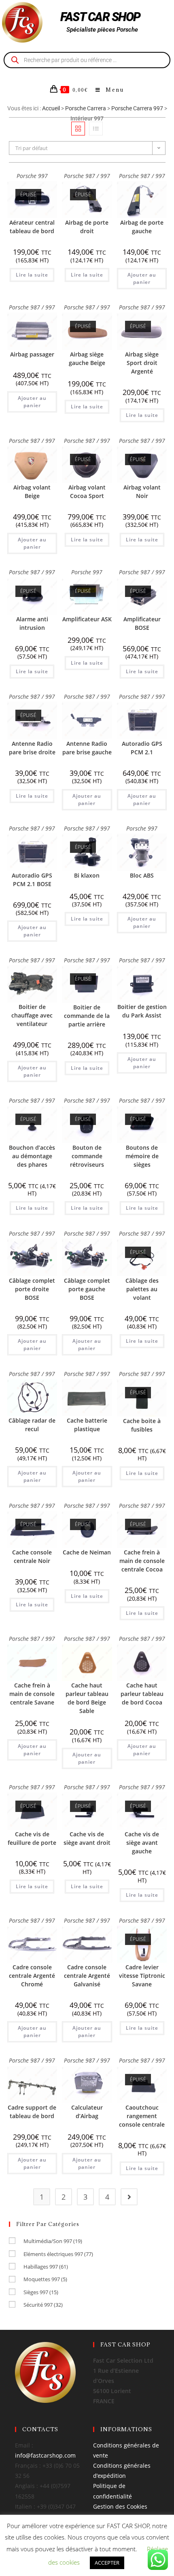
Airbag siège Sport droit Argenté (142, 363)
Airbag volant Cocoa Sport (87, 492)
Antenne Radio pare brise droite (32, 748)
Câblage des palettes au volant (142, 1289)
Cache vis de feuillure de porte (32, 1838)
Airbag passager (32, 354)
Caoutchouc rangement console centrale (142, 2116)
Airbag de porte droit (87, 227)
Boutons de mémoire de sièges (142, 1156)
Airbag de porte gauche (142, 227)
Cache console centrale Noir (32, 1556)
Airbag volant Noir (142, 492)
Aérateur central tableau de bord (32, 227)
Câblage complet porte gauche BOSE (87, 1289)
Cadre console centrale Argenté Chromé (32, 1976)
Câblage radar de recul (32, 1425)
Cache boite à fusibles (142, 1425)
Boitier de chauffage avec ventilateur (32, 1015)
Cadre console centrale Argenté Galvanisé (87, 1976)
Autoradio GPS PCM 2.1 (142, 748)
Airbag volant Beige (32, 492)
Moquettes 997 (45, 2279)
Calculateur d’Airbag (87, 2112)
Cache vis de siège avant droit (87, 1838)
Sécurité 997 (43, 2305)
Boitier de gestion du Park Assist (142, 1011)
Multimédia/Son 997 (53, 2241)
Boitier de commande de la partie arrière (87, 1016)
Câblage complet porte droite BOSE (32, 1289)
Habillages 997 (46, 2267)
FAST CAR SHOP (100, 17)
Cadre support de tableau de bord (32, 2112)
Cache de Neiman (87, 1552)
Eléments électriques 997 (58, 2254)
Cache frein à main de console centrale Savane (32, 1694)
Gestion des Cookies (120, 2506)
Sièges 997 (41, 2292)
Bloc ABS (142, 875)
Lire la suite (32, 275)
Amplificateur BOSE (142, 623)
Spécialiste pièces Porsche (102, 30)
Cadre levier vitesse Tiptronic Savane (142, 1976)
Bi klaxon (87, 875)
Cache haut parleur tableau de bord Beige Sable (87, 1698)
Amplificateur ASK (87, 619)
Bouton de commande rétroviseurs (87, 1156)
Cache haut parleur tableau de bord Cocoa (142, 1694)
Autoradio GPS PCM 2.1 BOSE (32, 880)
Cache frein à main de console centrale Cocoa (142, 1561)
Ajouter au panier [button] (142, 278)
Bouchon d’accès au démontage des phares (32, 1156)
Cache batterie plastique (87, 1425)
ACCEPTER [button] (107, 2563)
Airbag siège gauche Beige (87, 358)
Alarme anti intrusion (32, 623)
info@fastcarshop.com (45, 2455)
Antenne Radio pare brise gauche (87, 748)
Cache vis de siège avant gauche (142, 1843)
